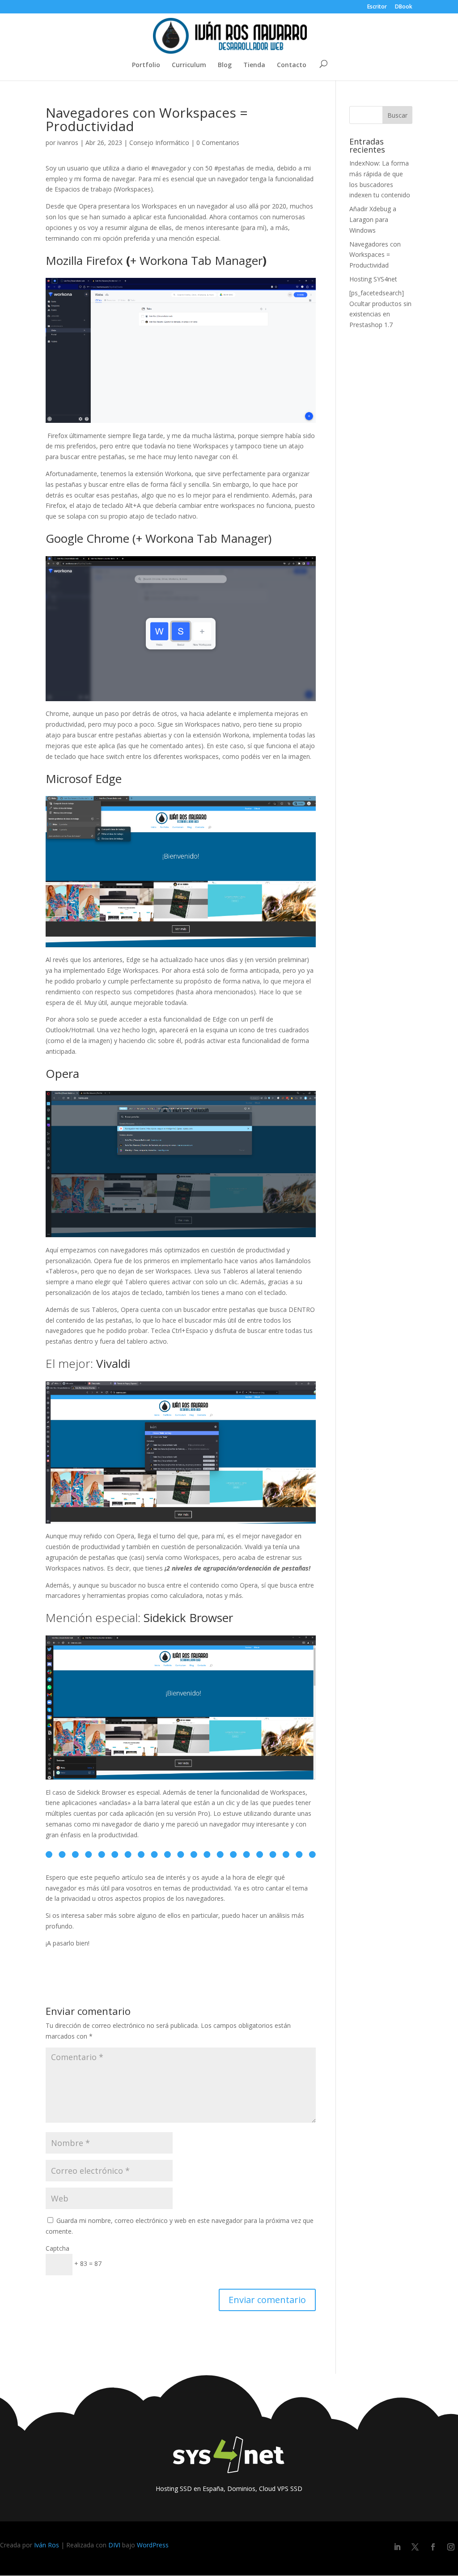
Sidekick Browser (188, 1618)
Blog (225, 65)
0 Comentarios (218, 143)
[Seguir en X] (415, 2547)
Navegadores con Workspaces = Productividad (375, 255)
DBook (404, 7)
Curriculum (189, 65)
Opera (62, 1073)
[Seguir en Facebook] (433, 2547)
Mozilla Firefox (84, 260)
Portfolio (146, 65)
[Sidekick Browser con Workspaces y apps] (180, 1707)
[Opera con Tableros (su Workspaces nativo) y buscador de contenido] (180, 1164)
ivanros (68, 143)
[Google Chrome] (180, 629)
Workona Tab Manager (201, 260)
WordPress (153, 2545)
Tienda (254, 65)
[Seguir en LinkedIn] (397, 2547)
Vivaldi (113, 1363)
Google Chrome (87, 538)
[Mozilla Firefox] (180, 350)
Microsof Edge (84, 779)
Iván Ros (47, 2545)
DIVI (114, 2545)
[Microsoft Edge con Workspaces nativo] (180, 872)
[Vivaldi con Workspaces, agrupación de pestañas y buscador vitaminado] (180, 1452)
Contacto (292, 65)
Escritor (377, 7)
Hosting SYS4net (373, 279)
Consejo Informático (159, 143)
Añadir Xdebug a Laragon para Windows (373, 219)
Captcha (57, 2248)
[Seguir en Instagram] (451, 2547)
